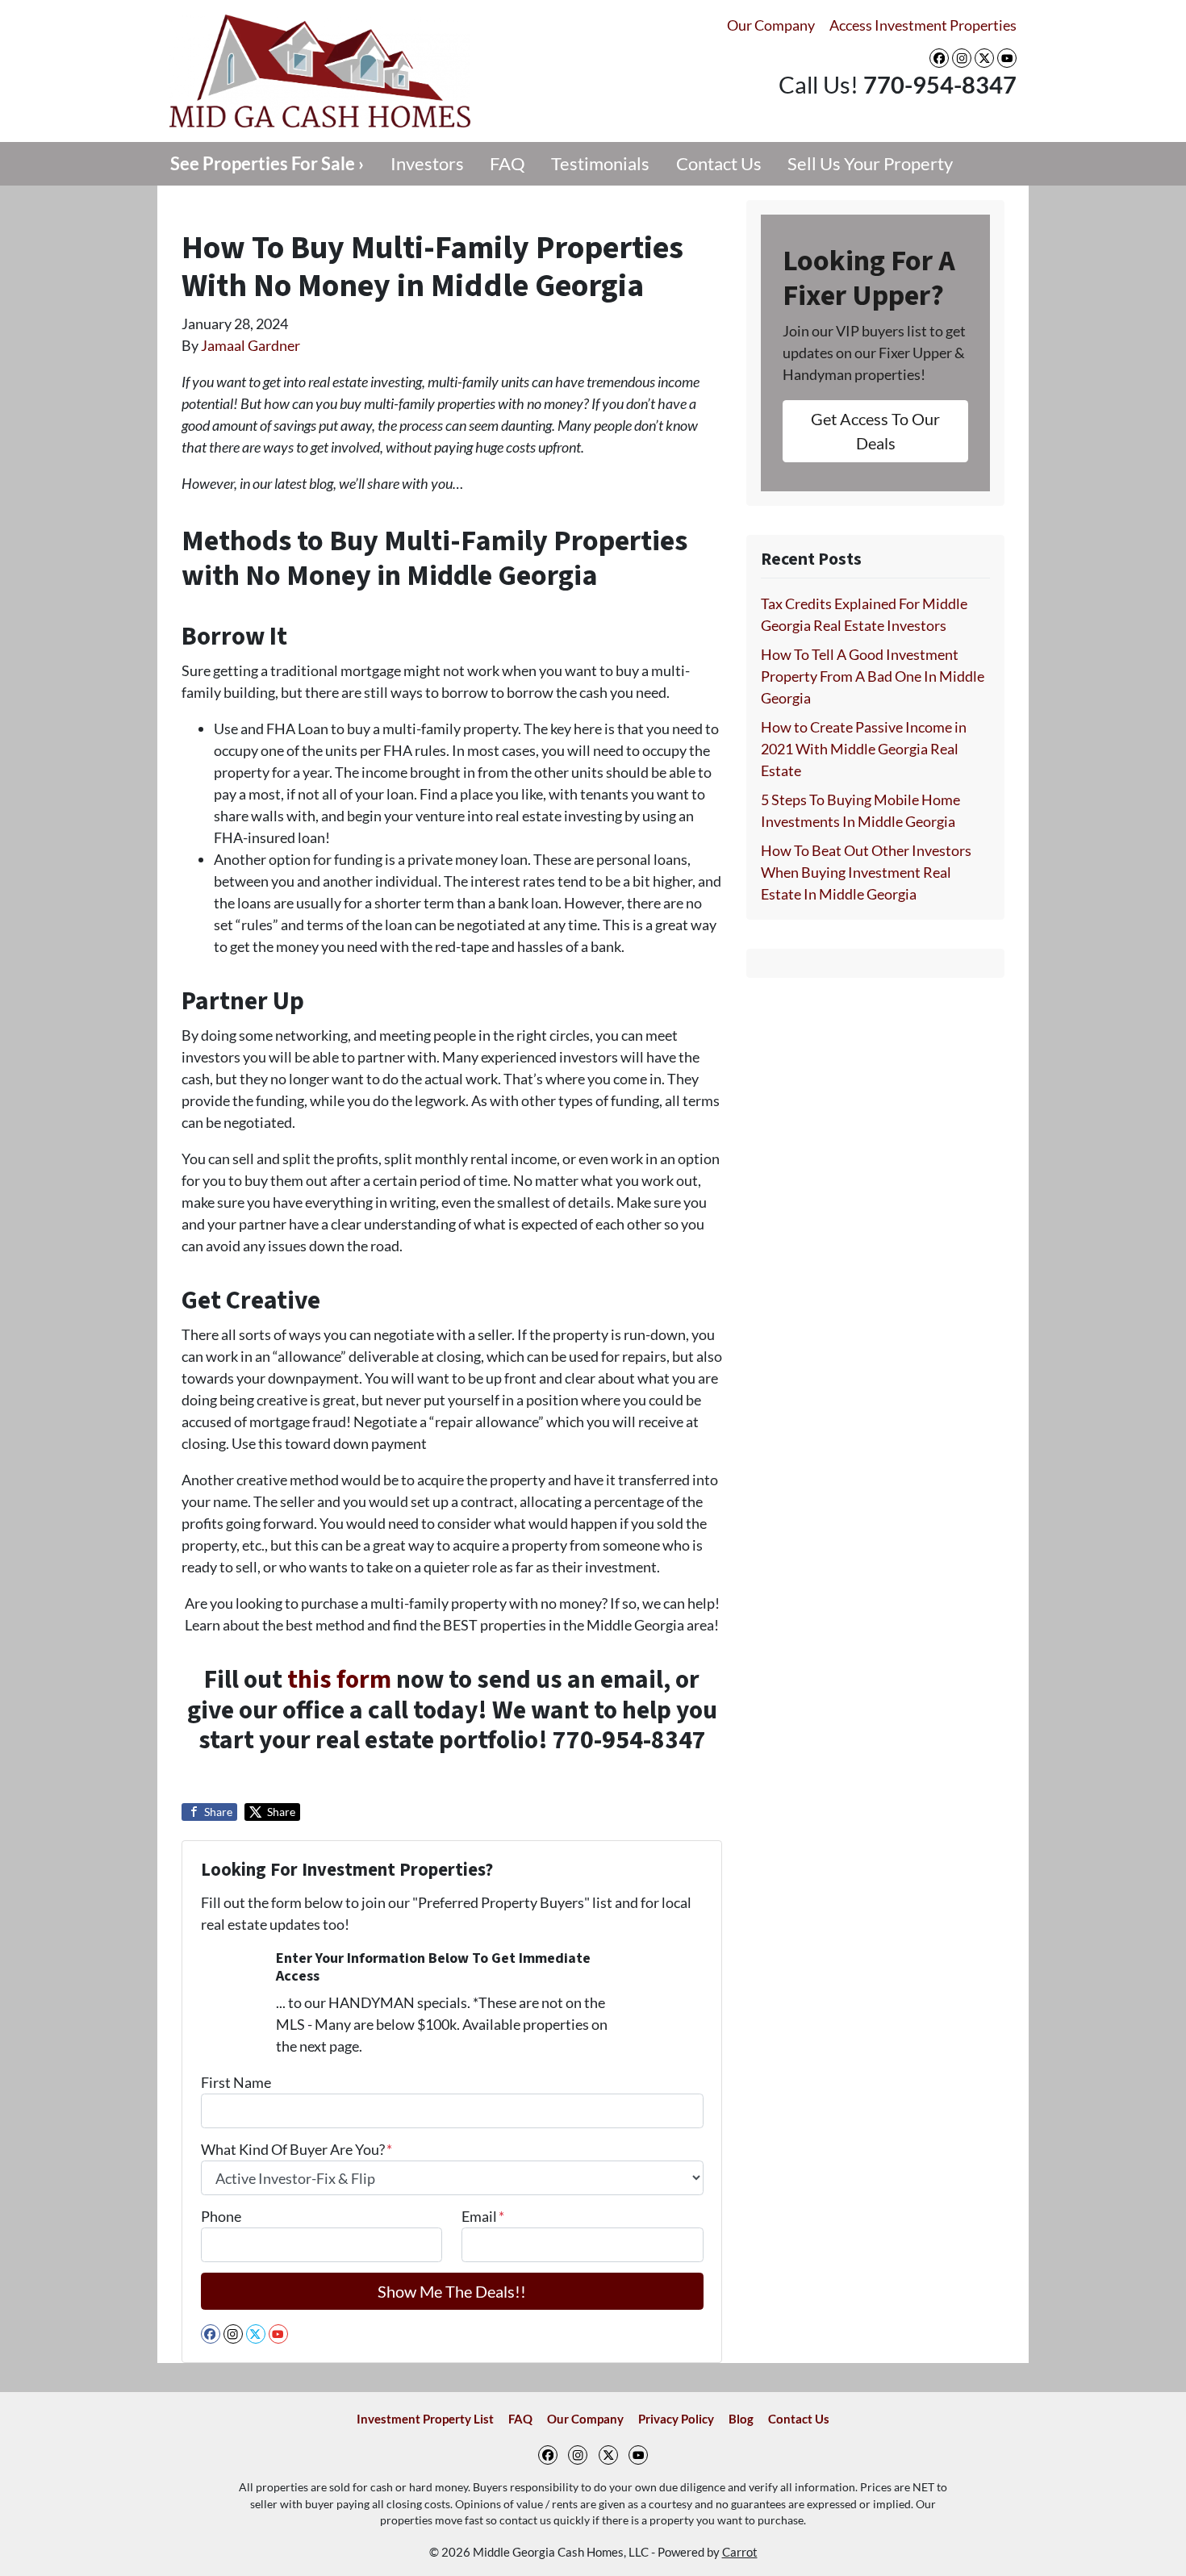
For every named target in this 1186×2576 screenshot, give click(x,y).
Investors (427, 164)
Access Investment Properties (923, 25)
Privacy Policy (676, 2419)
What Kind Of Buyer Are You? (296, 2149)
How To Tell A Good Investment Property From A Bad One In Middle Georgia (873, 676)
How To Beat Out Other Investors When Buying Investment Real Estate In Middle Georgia (866, 872)
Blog (741, 2419)
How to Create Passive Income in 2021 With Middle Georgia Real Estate (864, 749)
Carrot (740, 2552)
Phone (221, 2216)
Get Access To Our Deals (875, 431)
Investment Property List (425, 2419)
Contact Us (719, 164)
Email (483, 2216)
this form (339, 1680)
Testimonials (600, 164)
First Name (236, 2082)
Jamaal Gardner (251, 345)
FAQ (507, 164)
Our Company (771, 25)
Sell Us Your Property (870, 164)
